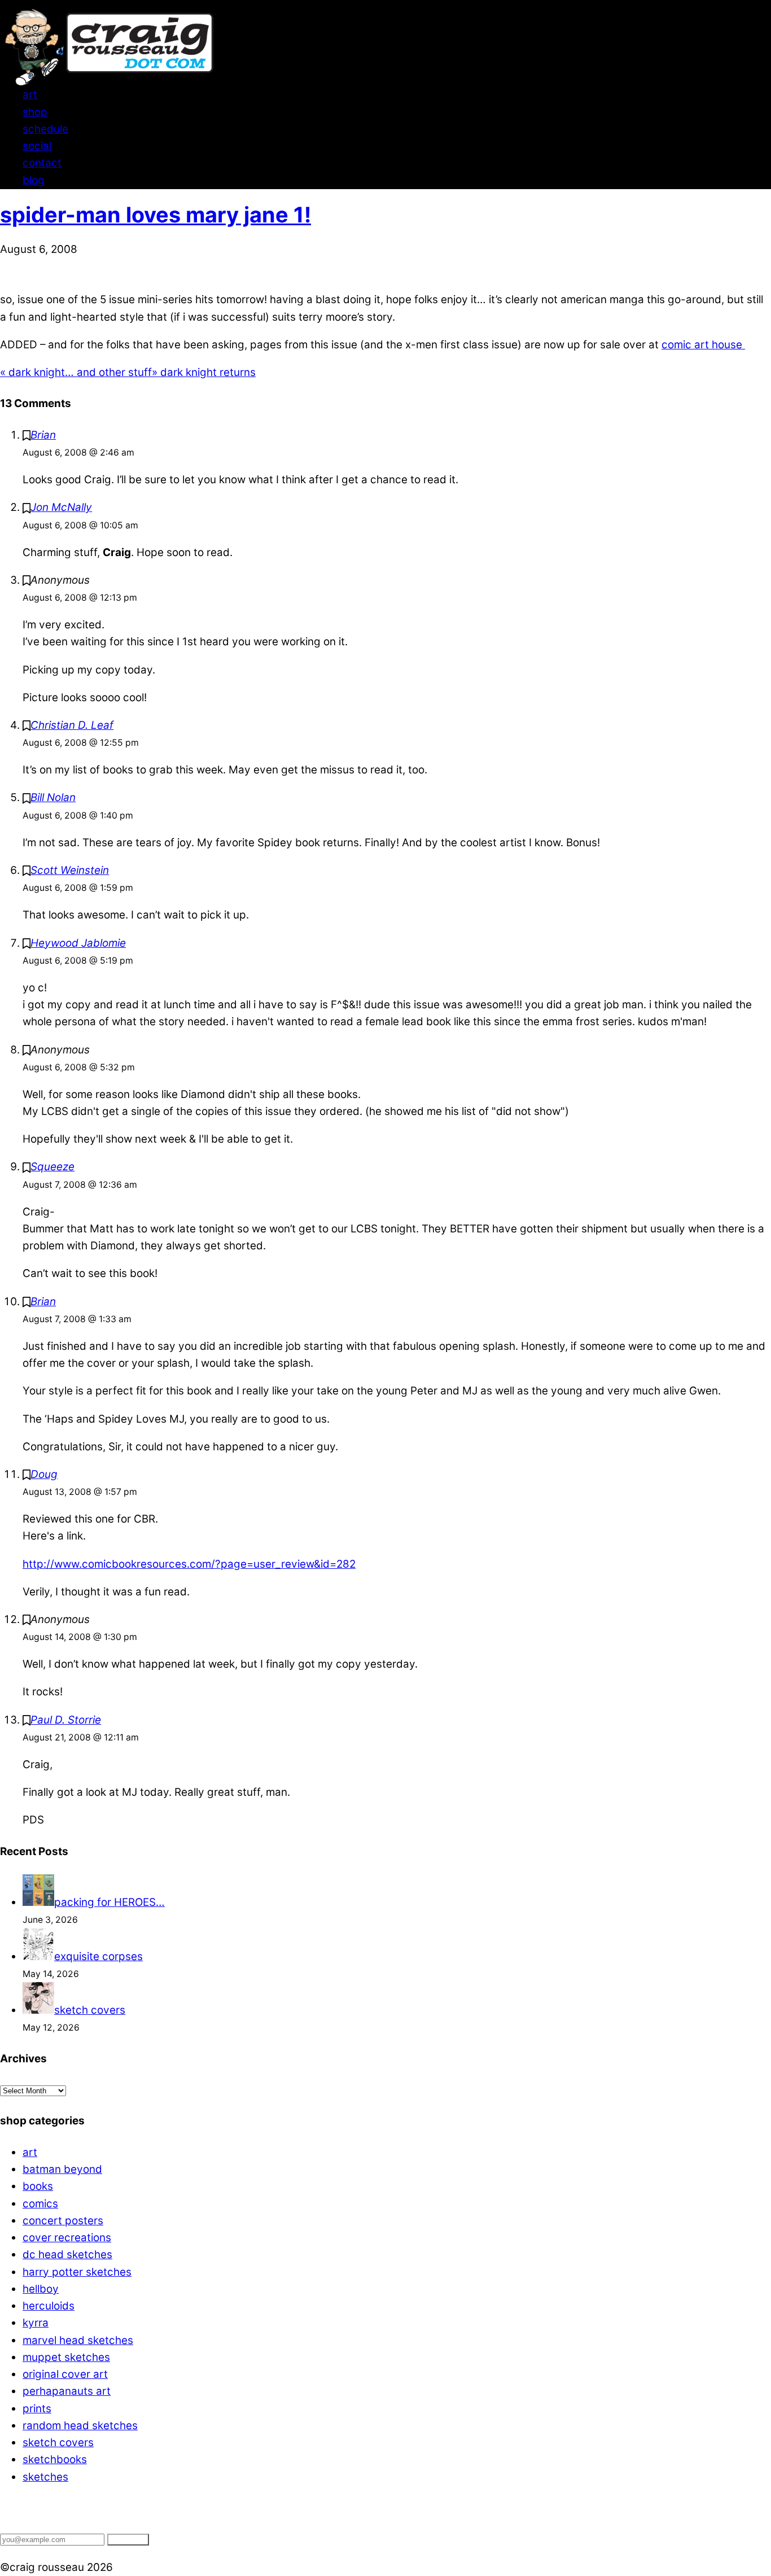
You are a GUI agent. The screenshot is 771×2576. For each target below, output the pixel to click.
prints (37, 2409)
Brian (43, 435)
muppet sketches (66, 2357)
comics (40, 2204)
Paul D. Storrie (66, 1720)
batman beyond (62, 2169)
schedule (45, 129)
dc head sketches (67, 2254)
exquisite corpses (98, 1956)
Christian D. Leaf (72, 725)
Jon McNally (61, 507)
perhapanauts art (67, 2391)
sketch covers (90, 2010)
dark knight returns (204, 372)
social (37, 146)
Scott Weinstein (70, 870)
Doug (44, 1474)
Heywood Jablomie (78, 943)
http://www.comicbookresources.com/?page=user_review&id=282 (189, 1564)
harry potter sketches (77, 2272)
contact (42, 163)
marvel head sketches (78, 2340)
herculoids (49, 2306)
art (30, 95)
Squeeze (52, 1167)
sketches (45, 2477)
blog (34, 180)
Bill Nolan (53, 797)
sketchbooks (55, 2459)
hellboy (41, 2289)
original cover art (65, 2374)
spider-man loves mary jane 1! (155, 215)
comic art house (703, 345)
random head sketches (80, 2426)
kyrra (36, 2323)
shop (35, 112)
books (38, 2186)
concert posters (63, 2221)
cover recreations (67, 2238)
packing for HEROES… (109, 1902)
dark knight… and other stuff (76, 372)
